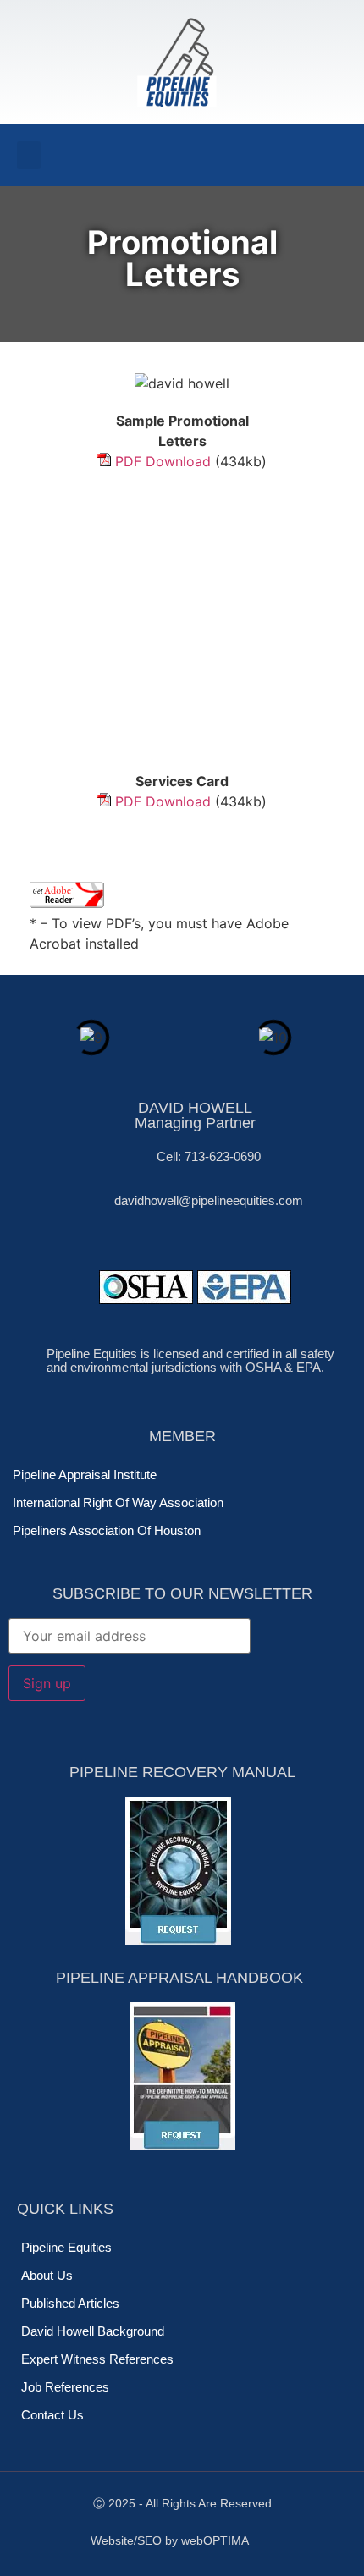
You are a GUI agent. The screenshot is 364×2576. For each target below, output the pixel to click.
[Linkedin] (158, 156)
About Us (47, 2275)
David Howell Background (93, 2331)
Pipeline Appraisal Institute (85, 1475)
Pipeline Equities (66, 2247)
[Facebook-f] (96, 156)
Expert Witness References (97, 2359)
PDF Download (163, 461)
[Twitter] (127, 156)
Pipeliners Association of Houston (107, 1530)
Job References (65, 2387)
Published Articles (70, 2303)
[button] (29, 155)
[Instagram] (190, 156)
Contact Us (52, 2415)
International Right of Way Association (118, 1503)
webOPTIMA (215, 2540)
